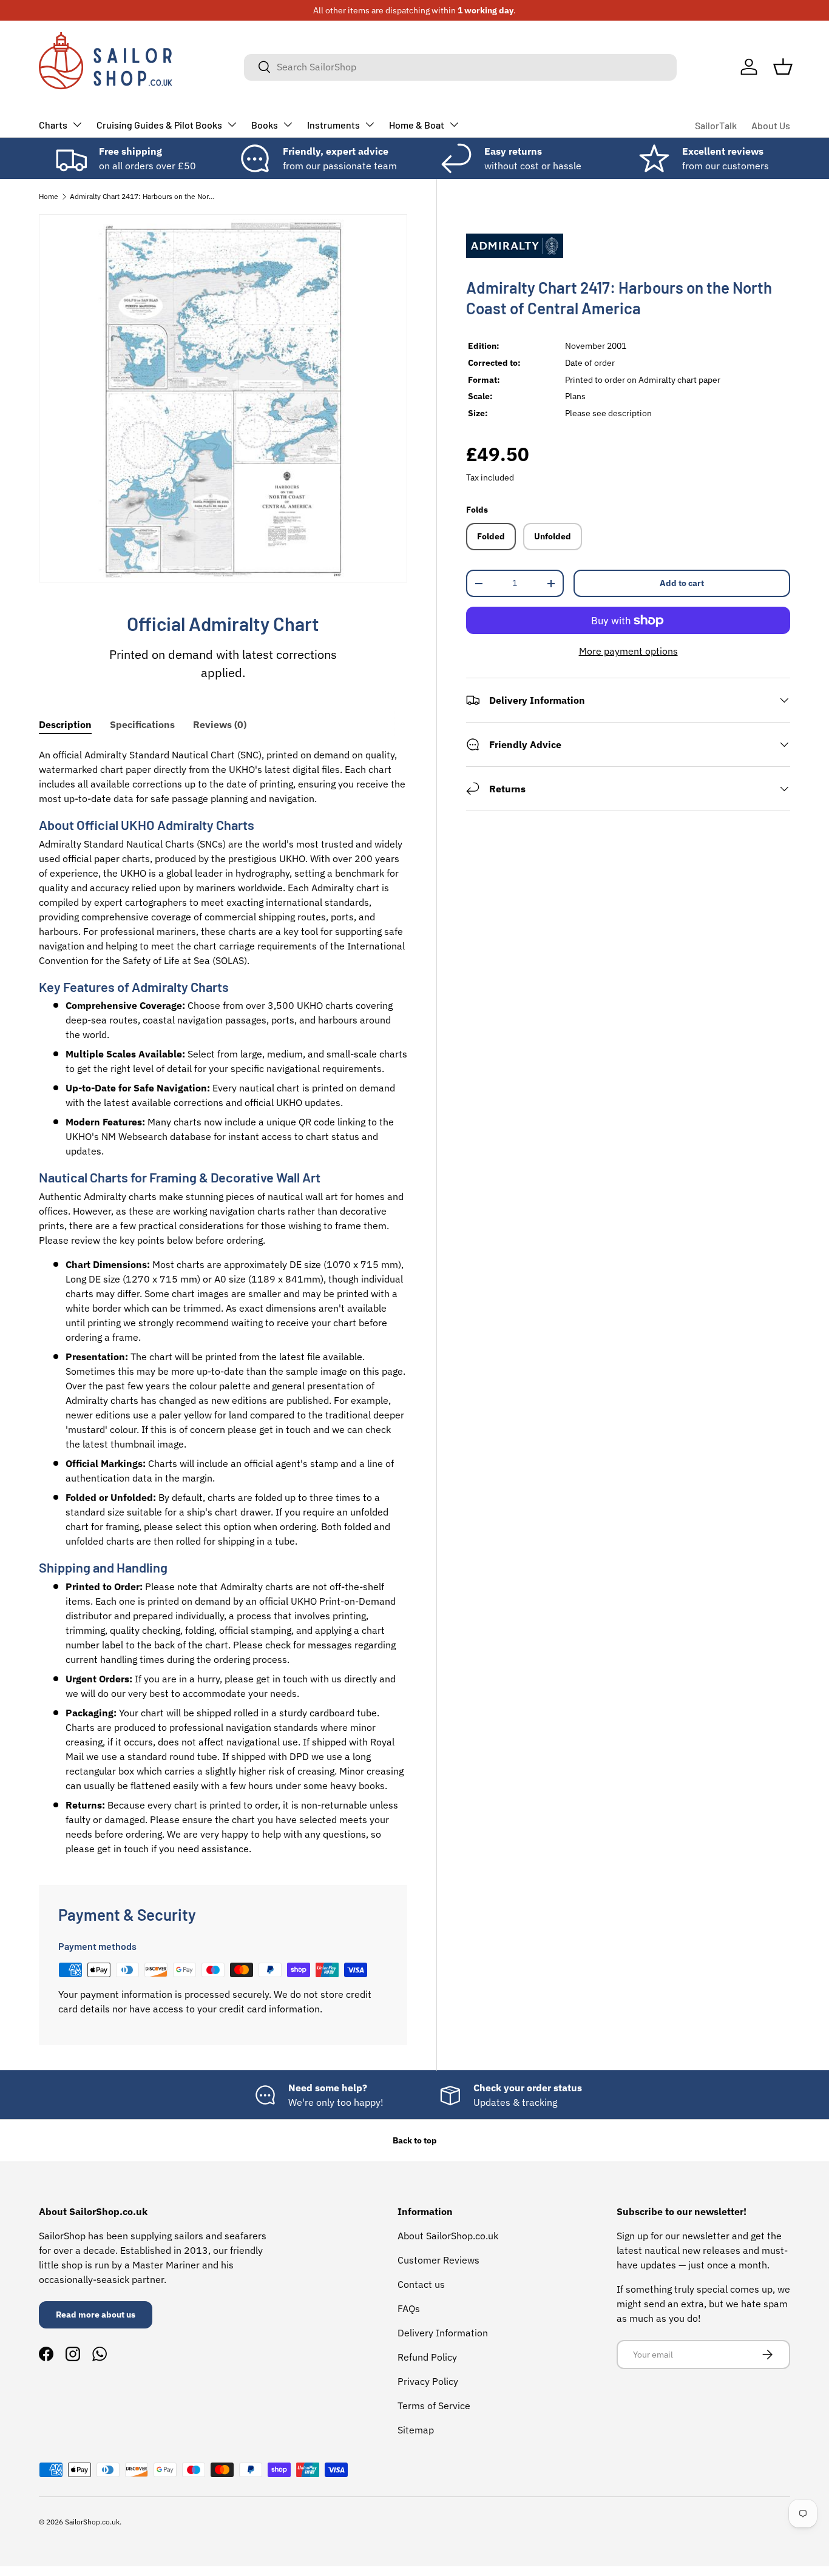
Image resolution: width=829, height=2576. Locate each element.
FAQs (409, 2308)
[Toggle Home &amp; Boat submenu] (454, 124)
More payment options (628, 651)
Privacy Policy (428, 2381)
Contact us (421, 2284)
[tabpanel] (223, 1302)
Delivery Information (443, 2333)
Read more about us (96, 2315)
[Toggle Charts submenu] (77, 124)
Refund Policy (427, 2357)
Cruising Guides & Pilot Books (159, 125)
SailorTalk (716, 125)
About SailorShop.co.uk (448, 2236)
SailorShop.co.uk (92, 2522)
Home (49, 196)
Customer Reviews (438, 2260)
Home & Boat (417, 125)
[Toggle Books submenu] (288, 124)
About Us (771, 125)
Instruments (333, 125)
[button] (783, 67)
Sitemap (416, 2430)
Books (265, 125)
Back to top (415, 2140)
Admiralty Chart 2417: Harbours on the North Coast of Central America (143, 196)
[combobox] (460, 67)
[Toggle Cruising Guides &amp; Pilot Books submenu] (232, 124)
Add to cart (682, 583)
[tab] (65, 724)
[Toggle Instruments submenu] (370, 124)
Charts (53, 125)
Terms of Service (434, 2406)
